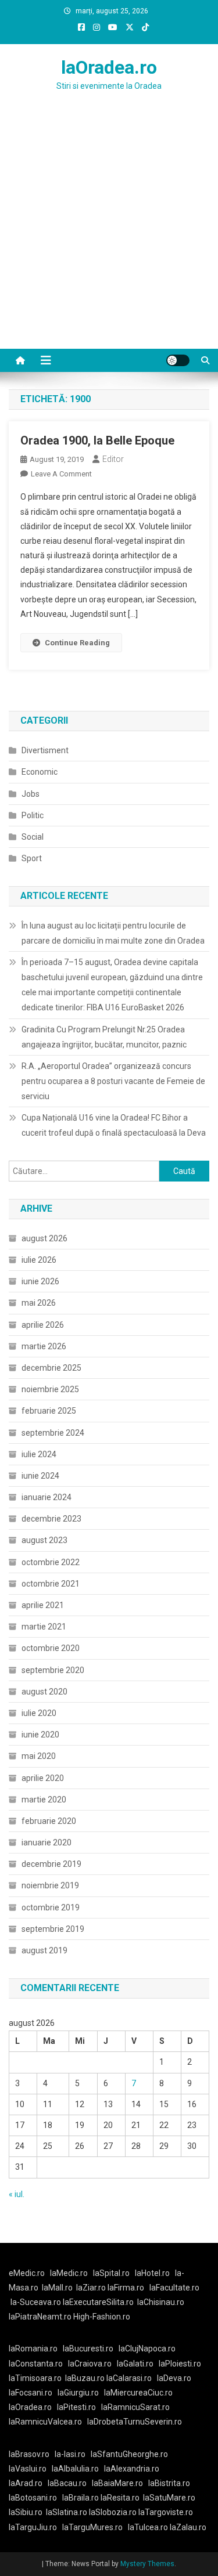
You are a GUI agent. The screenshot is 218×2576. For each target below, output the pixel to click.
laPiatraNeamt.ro (40, 2317)
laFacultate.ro (174, 2288)
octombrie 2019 (51, 1907)
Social (33, 837)
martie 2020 (44, 1800)
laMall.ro (57, 2288)
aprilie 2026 (43, 1325)
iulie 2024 (39, 1454)
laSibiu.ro (26, 2512)
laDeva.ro (174, 2378)
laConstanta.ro (36, 2364)
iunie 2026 (40, 1281)
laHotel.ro (152, 2273)
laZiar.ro (92, 2288)
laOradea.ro (109, 67)
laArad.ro (26, 2483)
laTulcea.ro (149, 2527)
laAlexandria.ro (132, 2469)
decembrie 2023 (51, 1519)
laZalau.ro (188, 2527)
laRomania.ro (33, 2349)
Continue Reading (77, 643)
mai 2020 (39, 1756)
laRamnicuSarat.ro (135, 2407)
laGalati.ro (135, 2364)
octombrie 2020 (51, 1648)
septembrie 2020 (53, 1670)
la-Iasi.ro (70, 2454)
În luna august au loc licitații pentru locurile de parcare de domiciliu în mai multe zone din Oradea (113, 933)
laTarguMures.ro (92, 2527)
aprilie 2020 (43, 1778)
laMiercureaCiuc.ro (138, 2393)
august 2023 (44, 1540)
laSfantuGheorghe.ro (129, 2454)
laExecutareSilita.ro (98, 2302)
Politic (33, 815)
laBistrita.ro (169, 2483)
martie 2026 (44, 1346)
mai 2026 (39, 1303)
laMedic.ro (70, 2273)
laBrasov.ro (29, 2454)
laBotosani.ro (33, 2498)
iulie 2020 (39, 1713)
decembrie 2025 (51, 1368)
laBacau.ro (67, 2483)
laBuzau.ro (86, 2378)
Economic (40, 772)
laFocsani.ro (31, 2393)
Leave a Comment (61, 474)
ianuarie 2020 (47, 1842)
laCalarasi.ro (129, 2378)
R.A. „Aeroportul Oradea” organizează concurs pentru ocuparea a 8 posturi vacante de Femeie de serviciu (113, 1081)
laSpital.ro (111, 2273)
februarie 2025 (49, 1411)
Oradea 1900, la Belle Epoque (97, 440)
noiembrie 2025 (50, 1389)
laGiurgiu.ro (81, 2393)
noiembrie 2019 (50, 1885)
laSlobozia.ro (113, 2512)
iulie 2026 (39, 1260)
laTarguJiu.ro (35, 2527)
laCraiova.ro (90, 2364)
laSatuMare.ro (169, 2498)
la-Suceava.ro (36, 2302)
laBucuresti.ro (88, 2349)
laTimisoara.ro (35, 2378)
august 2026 (44, 1238)
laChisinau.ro (161, 2302)
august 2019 (44, 1950)
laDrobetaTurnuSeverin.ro (135, 2422)
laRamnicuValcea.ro (45, 2422)
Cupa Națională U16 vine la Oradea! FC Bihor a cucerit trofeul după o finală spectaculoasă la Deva (114, 1125)
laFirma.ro (126, 2288)
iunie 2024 (40, 1476)
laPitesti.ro (76, 2407)
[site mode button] (178, 360)
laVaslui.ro (30, 2469)
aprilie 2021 (43, 1605)
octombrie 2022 (51, 1562)
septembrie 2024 (53, 1433)
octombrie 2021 (51, 1584)
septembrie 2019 (53, 1929)
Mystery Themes (147, 2564)
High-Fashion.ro (102, 2317)
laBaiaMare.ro (117, 2483)
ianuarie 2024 (47, 1497)
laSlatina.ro (67, 2512)
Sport (32, 858)
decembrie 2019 (51, 1864)
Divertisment (45, 750)
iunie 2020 (40, 1735)
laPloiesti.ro (180, 2364)
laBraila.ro (81, 2498)
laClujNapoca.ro (147, 2349)
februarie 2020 (49, 1821)
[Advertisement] (109, 234)
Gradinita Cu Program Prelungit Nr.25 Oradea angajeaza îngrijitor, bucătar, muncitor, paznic (104, 1037)
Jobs (31, 794)
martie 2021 (44, 1627)
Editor (113, 459)
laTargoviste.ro (166, 2512)
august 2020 (44, 1692)
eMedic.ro (27, 2273)
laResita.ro (120, 2498)
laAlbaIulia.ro (75, 2469)
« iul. (17, 2194)
